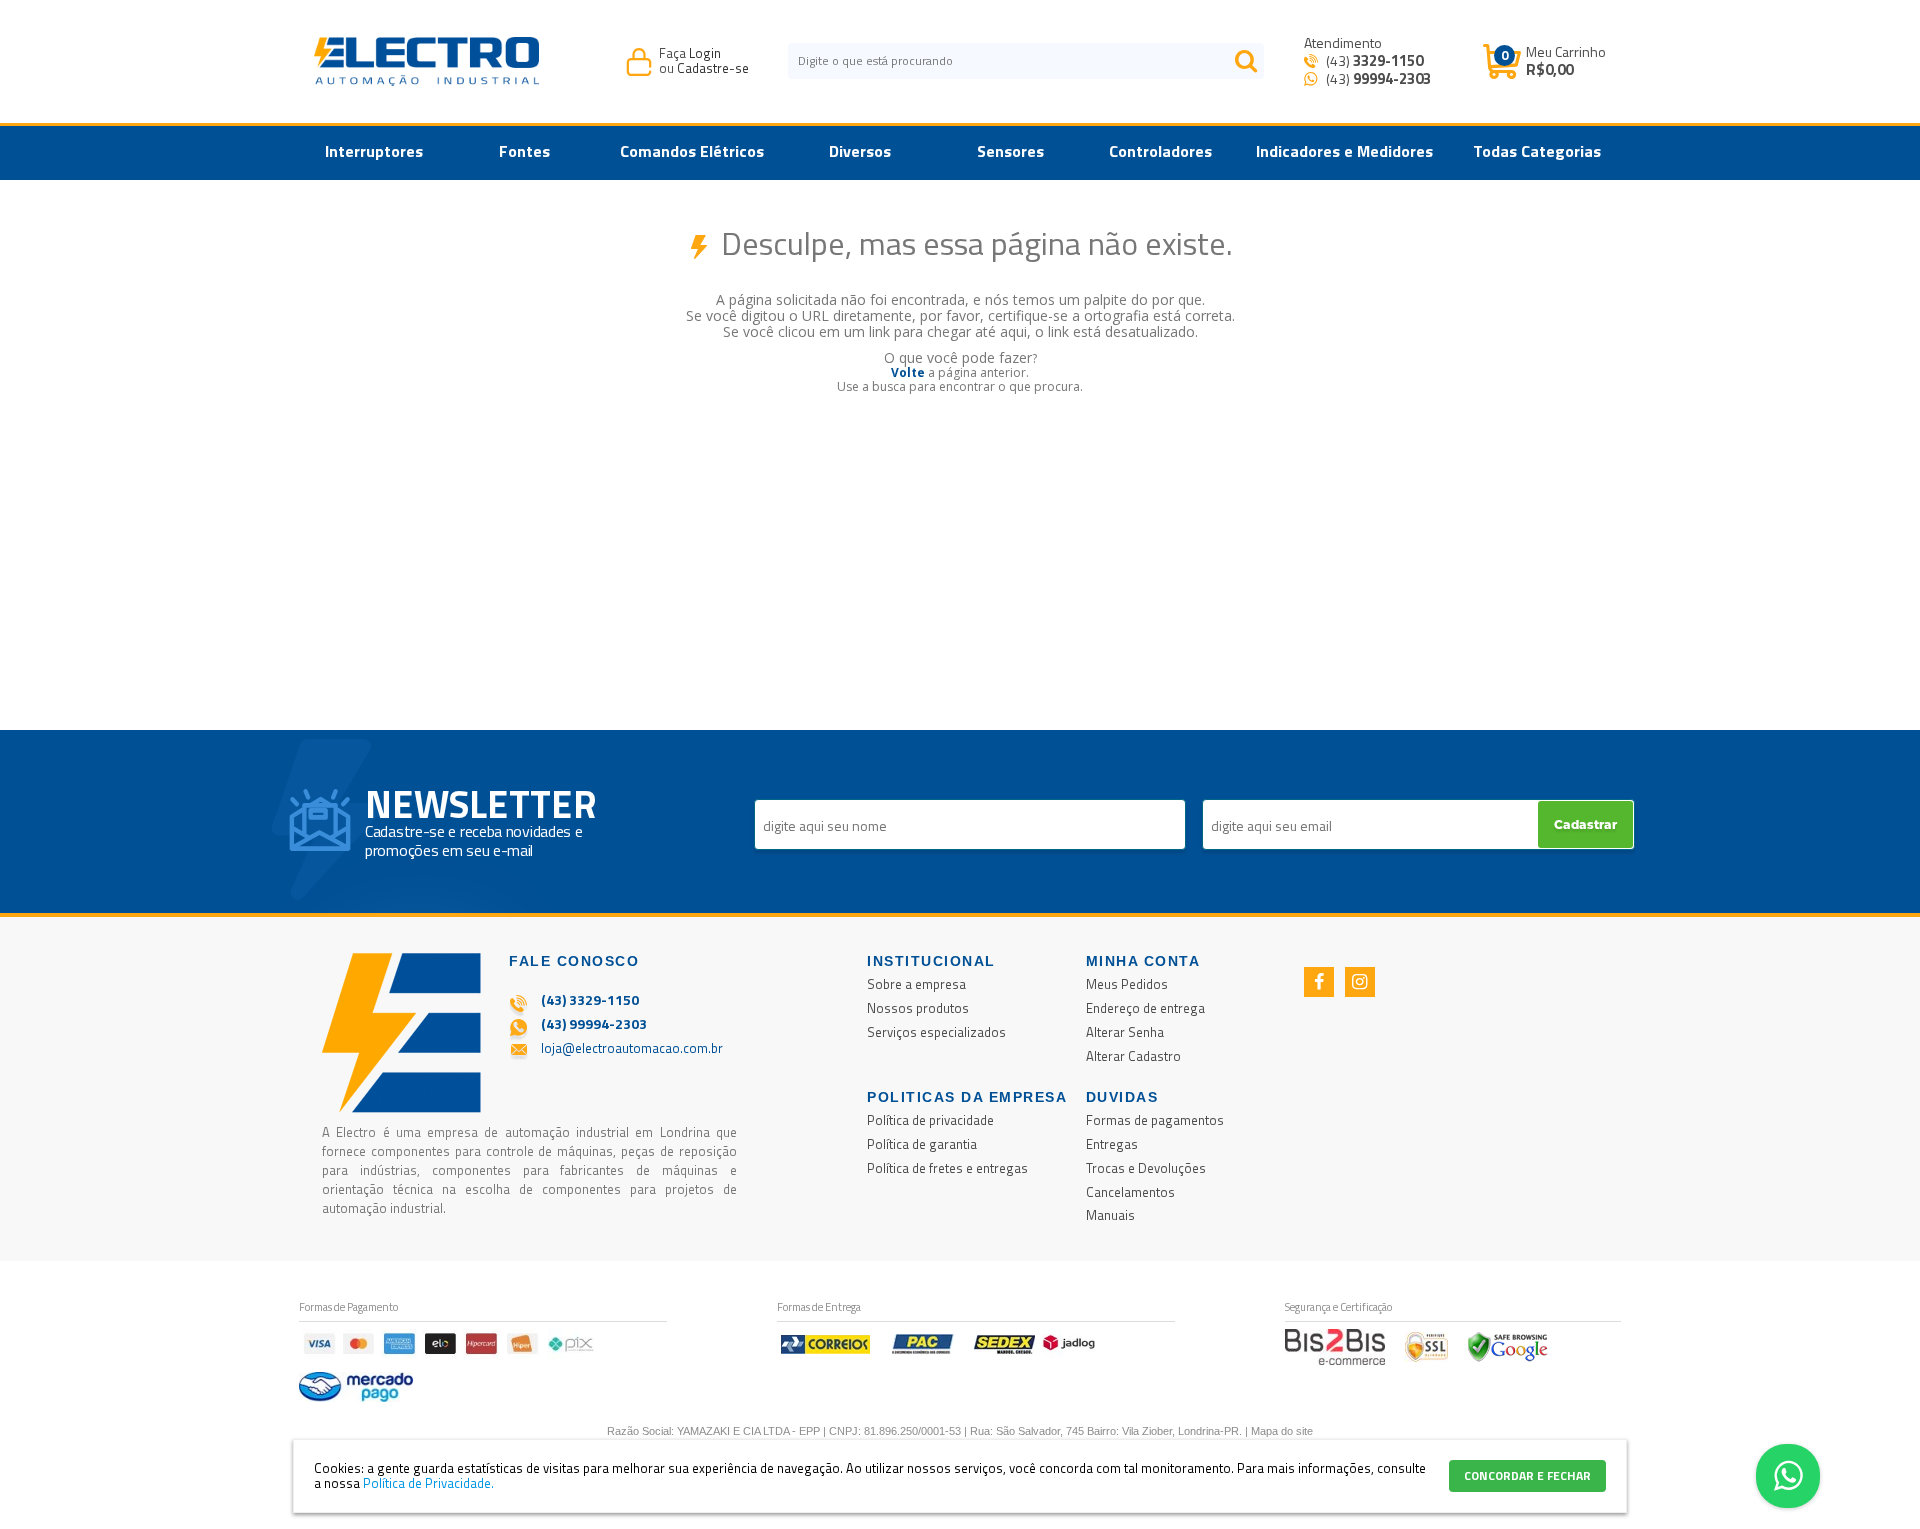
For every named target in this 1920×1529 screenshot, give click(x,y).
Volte (908, 372)
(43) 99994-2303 (594, 1023)
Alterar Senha (1125, 1032)
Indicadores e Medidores (1344, 151)
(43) (1373, 60)
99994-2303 (1392, 78)
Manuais (1110, 1215)
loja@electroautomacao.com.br (632, 1048)
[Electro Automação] (426, 61)
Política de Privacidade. (428, 1483)
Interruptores (374, 151)
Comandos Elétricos (692, 151)
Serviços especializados (936, 1032)
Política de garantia (922, 1144)
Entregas (1112, 1144)
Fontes (524, 151)
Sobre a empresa (916, 984)
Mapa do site (1282, 1431)
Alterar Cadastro (1133, 1056)
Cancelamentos (1130, 1192)
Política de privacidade (930, 1120)
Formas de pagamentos (1155, 1120)
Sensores (1010, 151)
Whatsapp (1788, 1476)
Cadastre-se (713, 68)
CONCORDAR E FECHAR (1527, 1475)
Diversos (860, 151)
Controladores (1160, 151)
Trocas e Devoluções (1146, 1168)
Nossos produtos (918, 1008)
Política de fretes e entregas (947, 1168)
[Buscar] (1246, 61)
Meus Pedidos (1127, 984)
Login (705, 53)
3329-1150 (1388, 60)
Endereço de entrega (1145, 1008)
